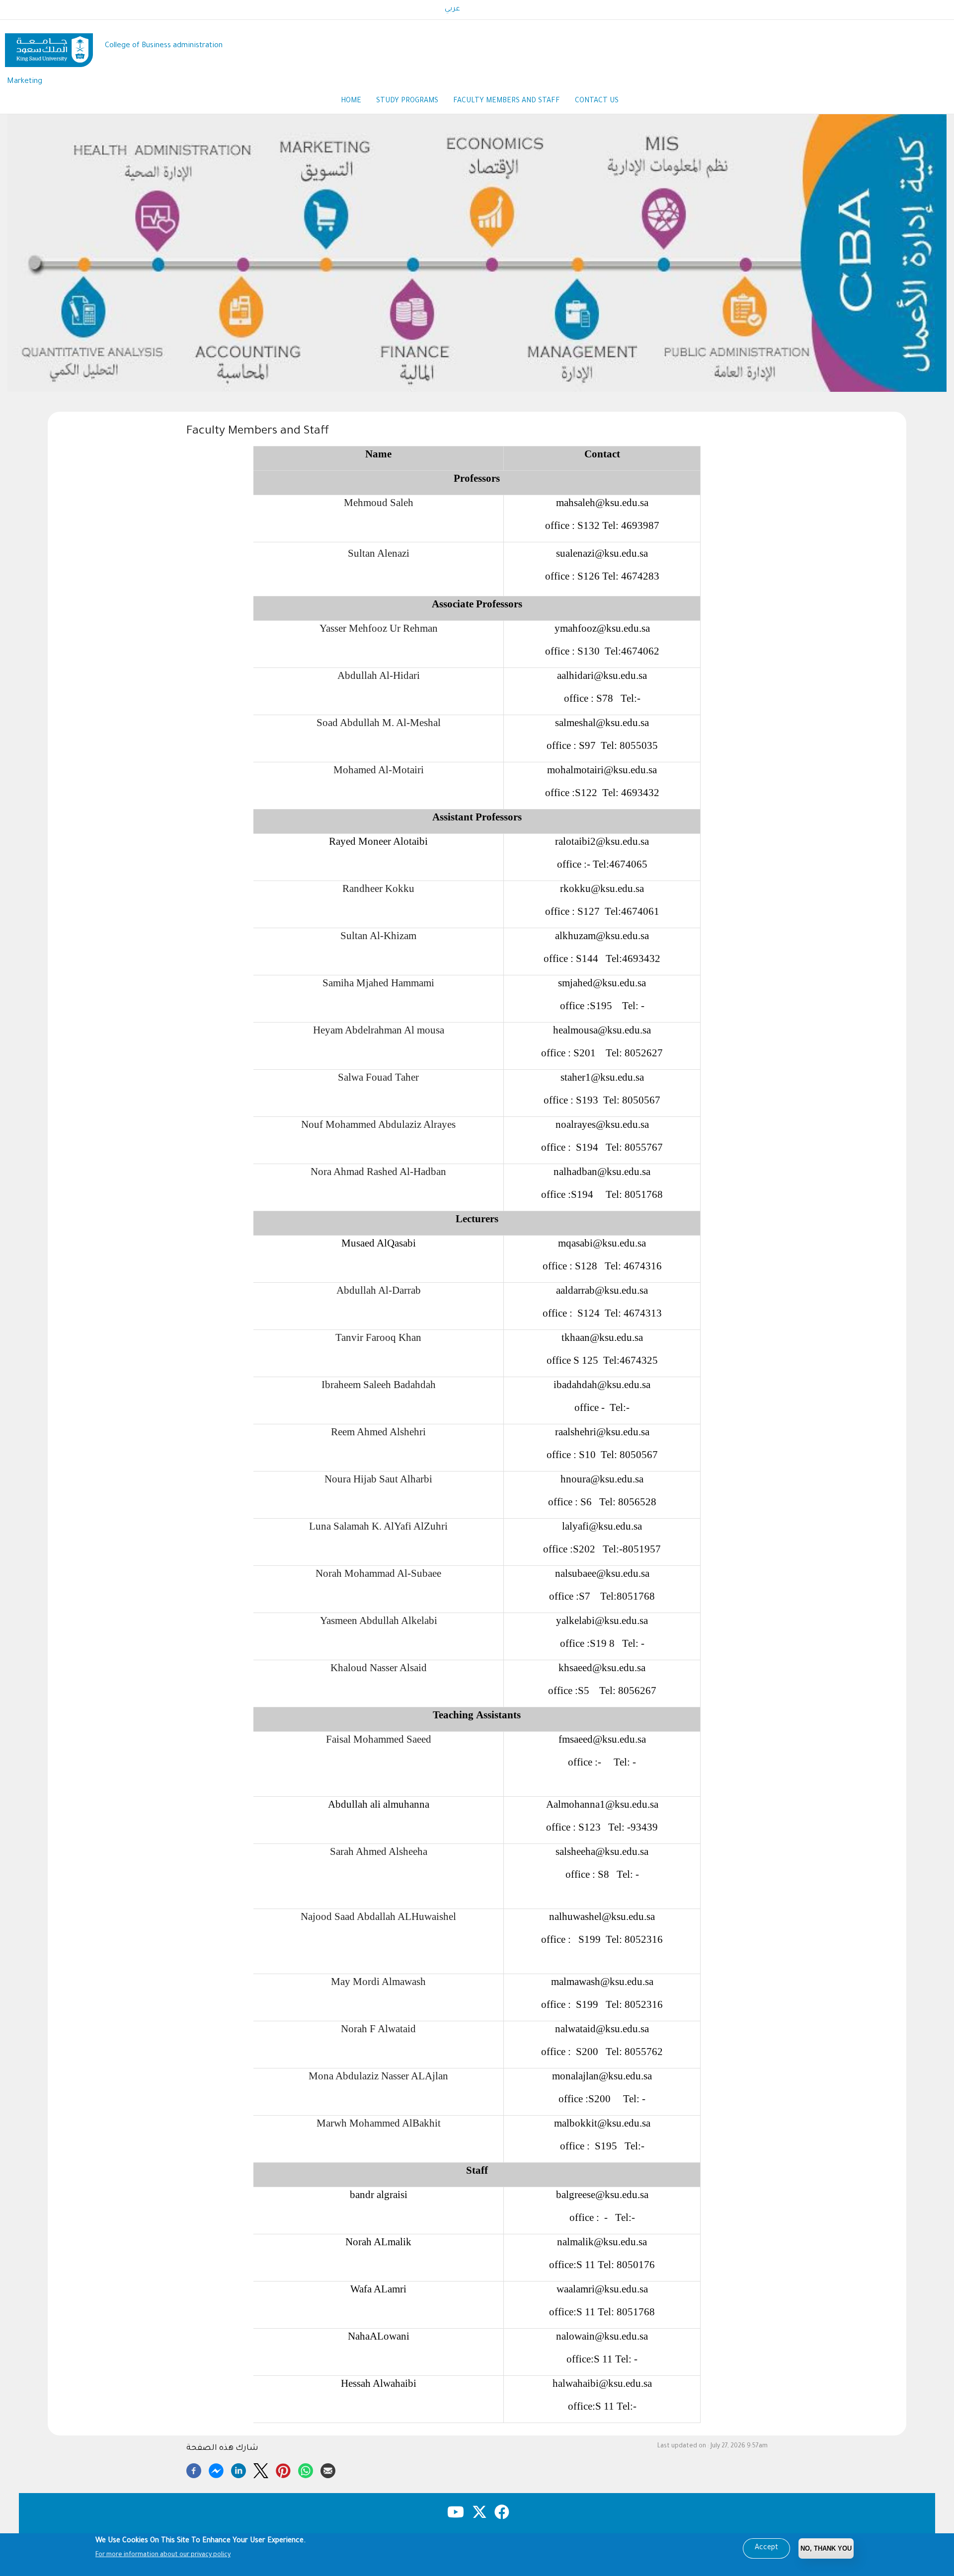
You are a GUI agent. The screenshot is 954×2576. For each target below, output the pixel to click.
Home (351, 101)
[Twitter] (261, 2469)
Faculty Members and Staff (507, 101)
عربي (452, 9)
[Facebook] (194, 2469)
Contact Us (597, 101)
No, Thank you (826, 2548)
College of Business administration (164, 46)
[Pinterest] (283, 2469)
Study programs (407, 101)
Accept (766, 2548)
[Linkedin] (238, 2469)
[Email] (328, 2469)
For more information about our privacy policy (163, 2555)
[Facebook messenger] (216, 2469)
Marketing (25, 82)
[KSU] (49, 46)
